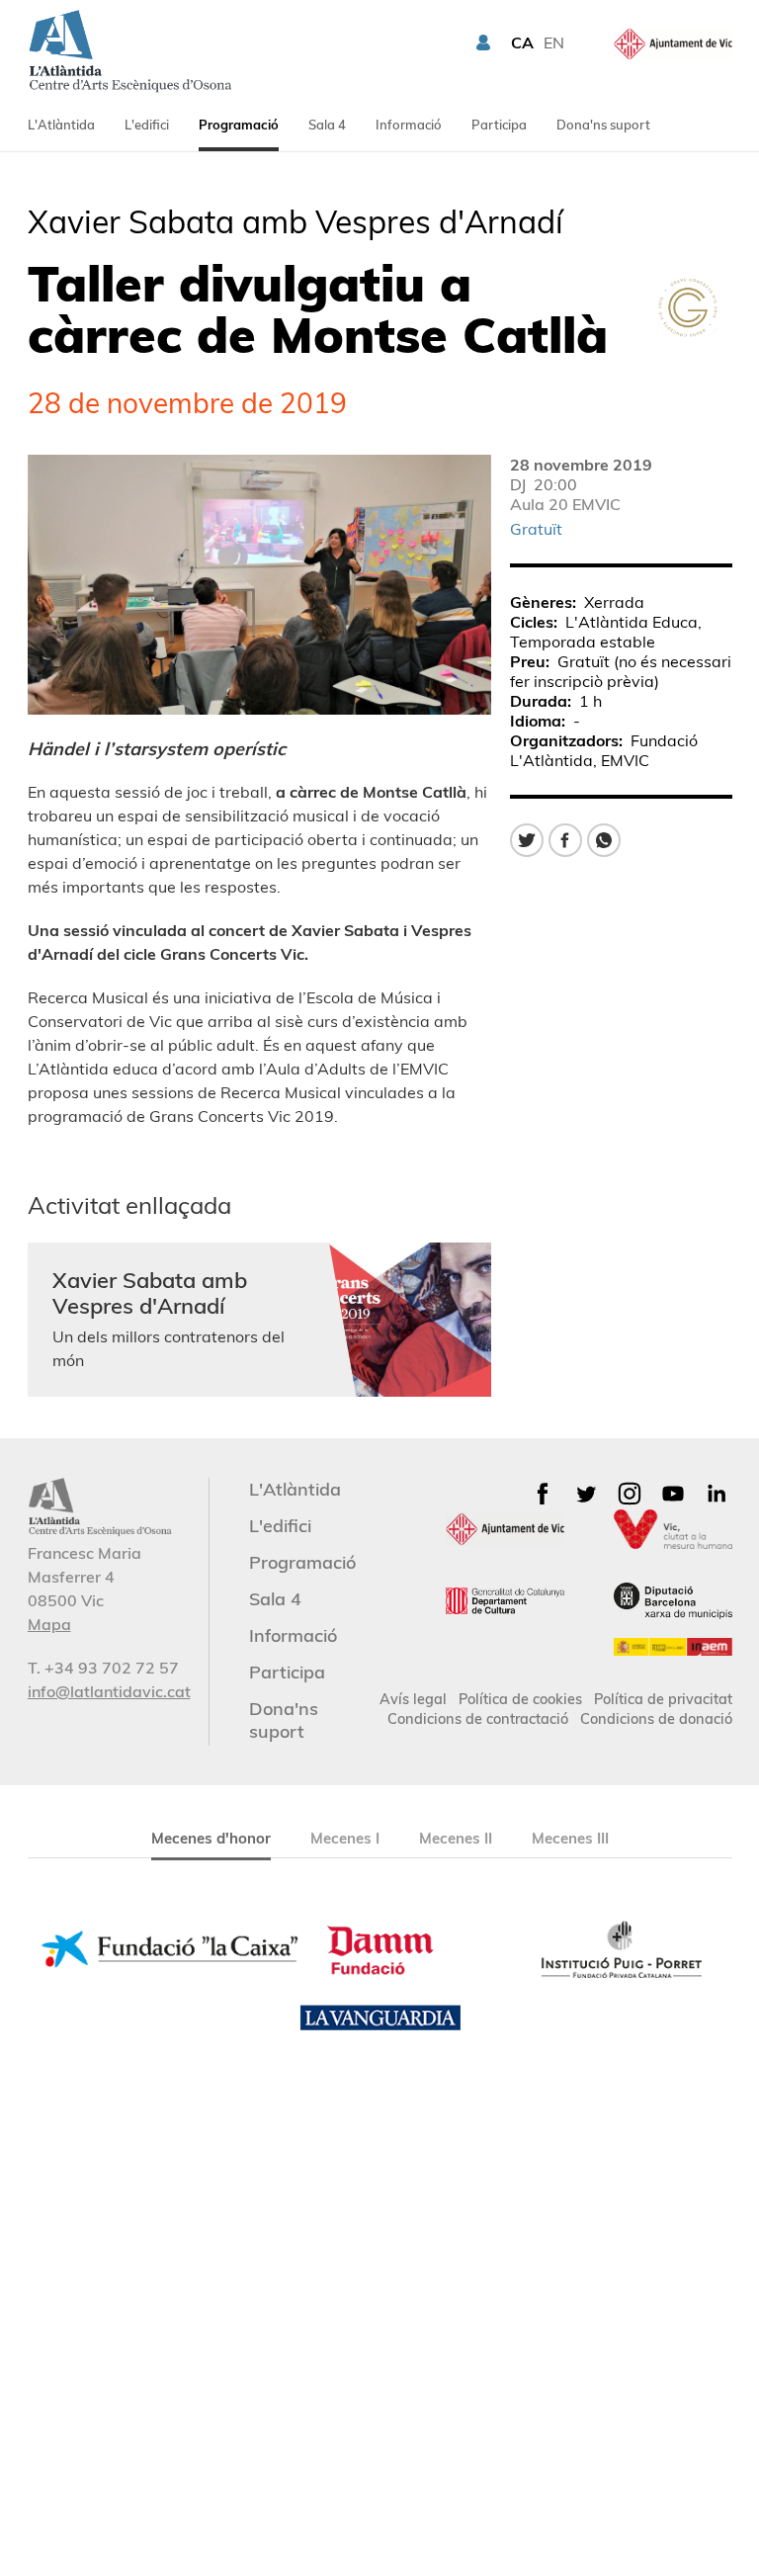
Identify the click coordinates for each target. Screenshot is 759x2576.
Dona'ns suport (603, 125)
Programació (239, 125)
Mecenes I (345, 1838)
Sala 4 (327, 125)
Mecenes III (570, 1838)
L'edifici (147, 125)
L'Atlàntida (61, 125)
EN (554, 43)
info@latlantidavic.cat (109, 1691)
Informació (409, 125)
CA (522, 43)
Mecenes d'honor (211, 1838)
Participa (499, 125)
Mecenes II (456, 1838)
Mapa (49, 1624)
